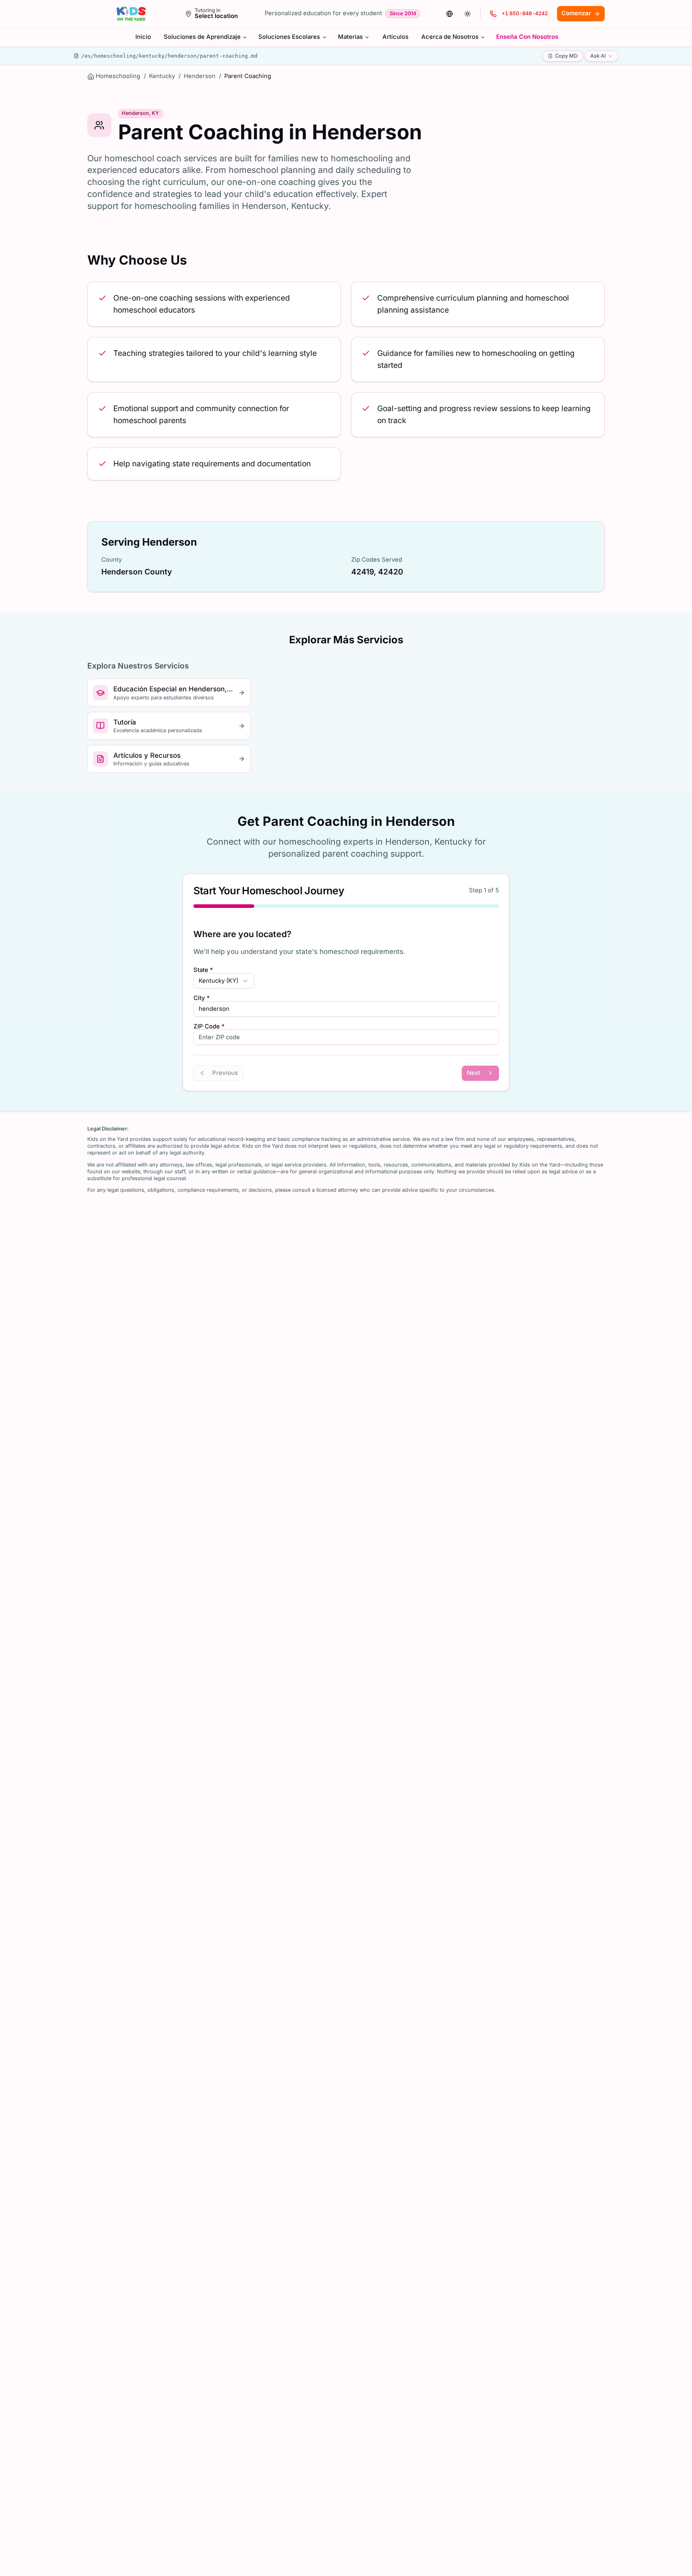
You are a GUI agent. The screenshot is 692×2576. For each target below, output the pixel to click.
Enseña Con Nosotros (527, 37)
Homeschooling (118, 76)
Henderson (200, 76)
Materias (350, 37)
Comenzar (576, 13)
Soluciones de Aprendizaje (202, 37)
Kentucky (162, 76)
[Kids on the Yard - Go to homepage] (131, 14)
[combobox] (224, 981)
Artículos (395, 37)
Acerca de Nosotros (450, 37)
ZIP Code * (209, 1027)
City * (202, 998)
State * (203, 970)
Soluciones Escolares (289, 37)
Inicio (143, 37)
